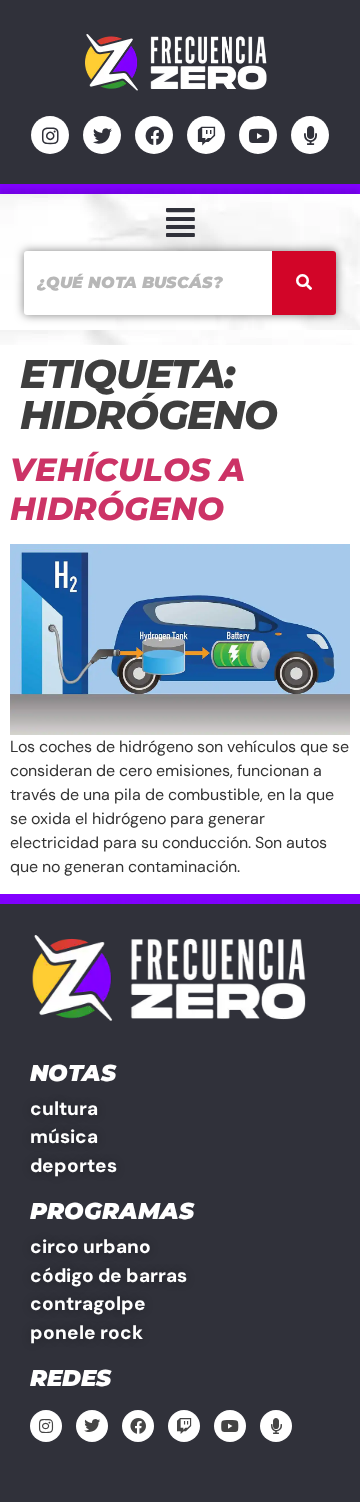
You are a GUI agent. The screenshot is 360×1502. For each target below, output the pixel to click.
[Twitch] (206, 135)
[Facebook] (154, 135)
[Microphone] (310, 135)
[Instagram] (50, 135)
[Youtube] (258, 135)
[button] (180, 222)
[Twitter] (102, 135)
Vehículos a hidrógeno (127, 488)
